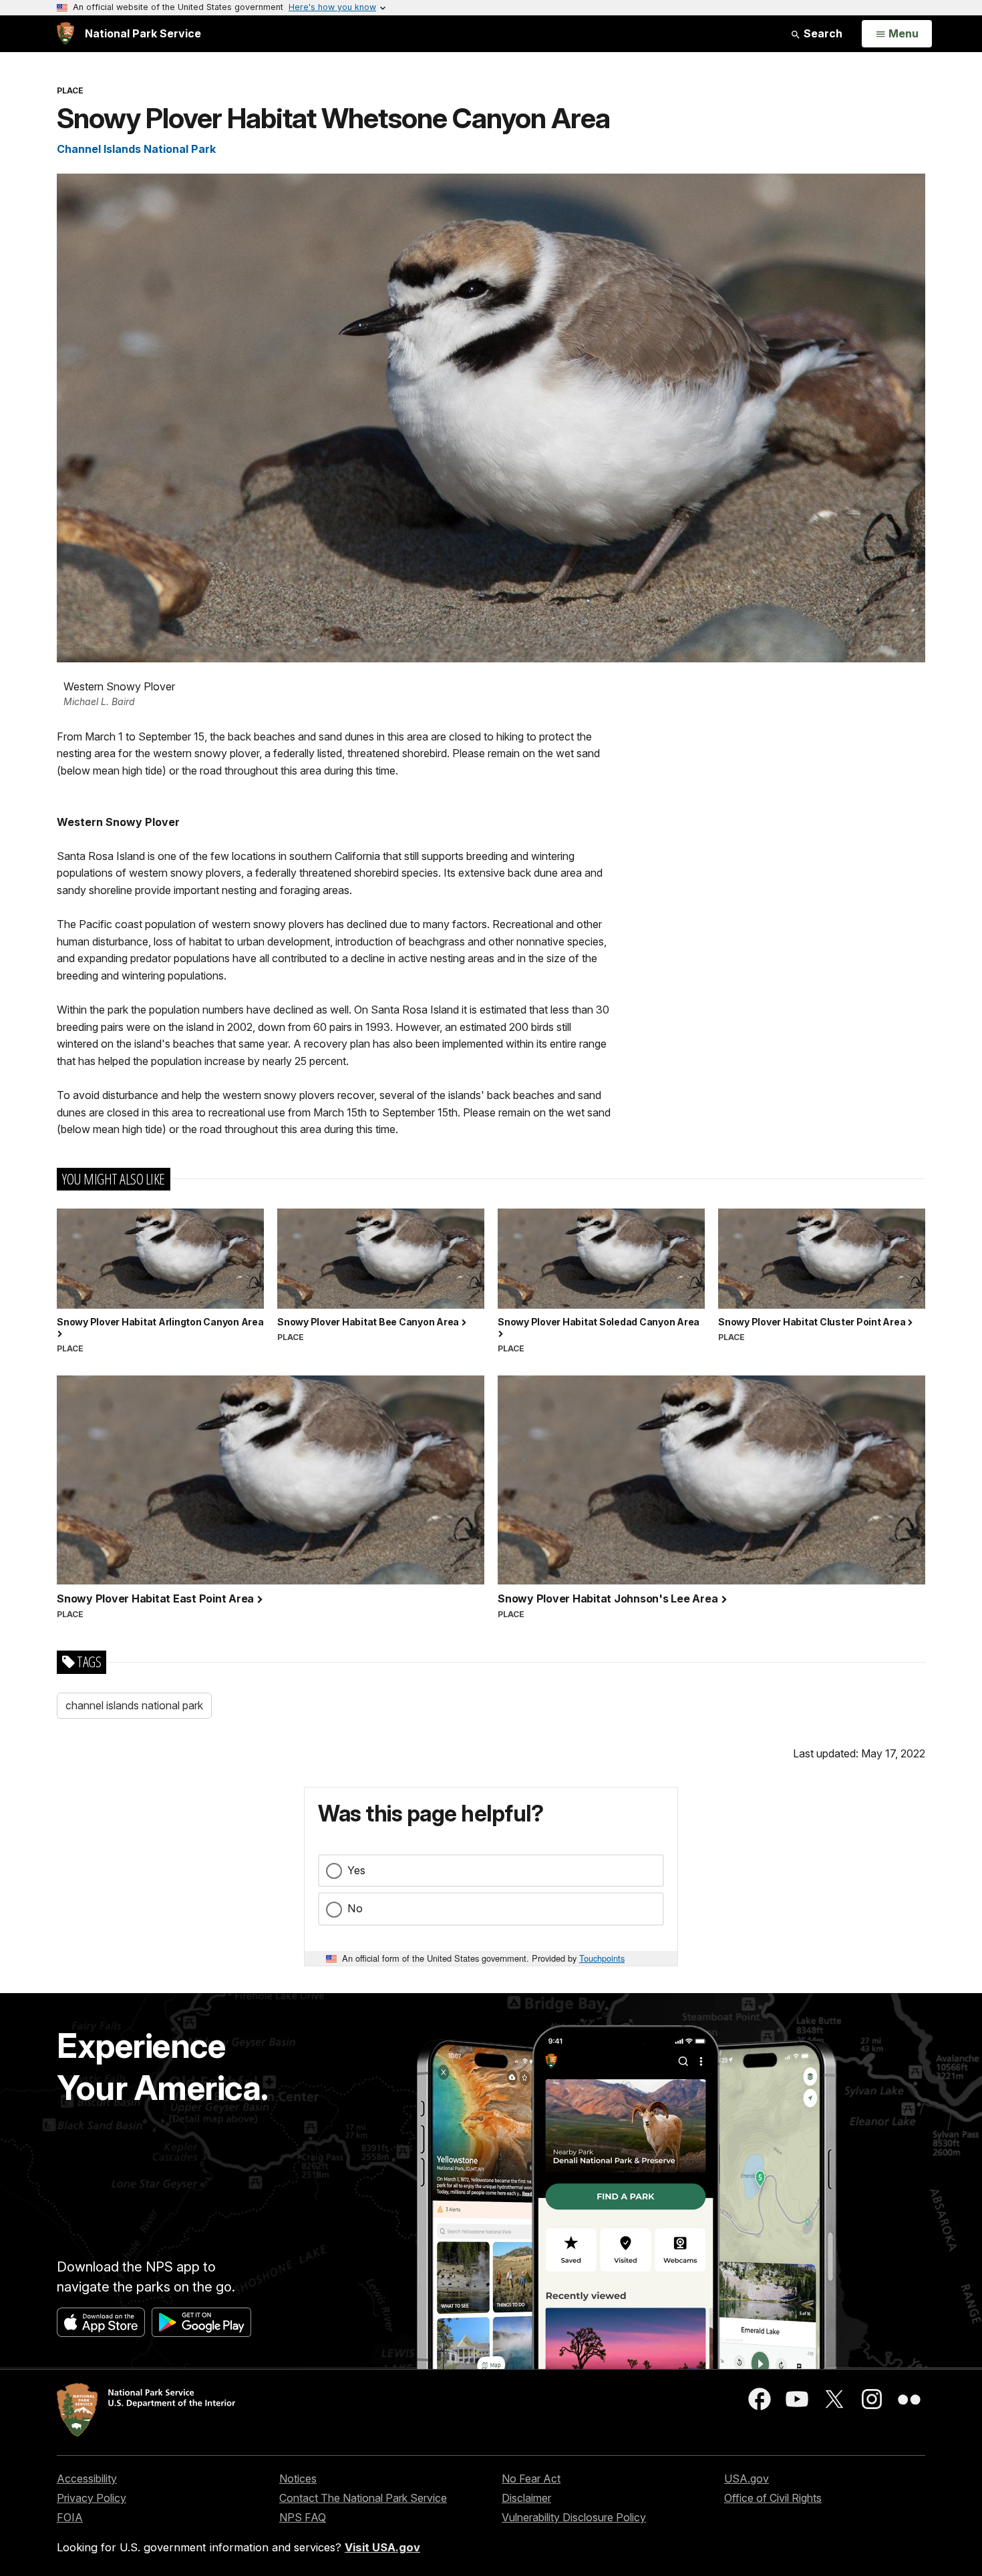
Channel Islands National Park (136, 149)
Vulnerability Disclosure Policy (574, 2517)
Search (822, 33)
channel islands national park (134, 1705)
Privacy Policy (92, 2498)
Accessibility (87, 2479)
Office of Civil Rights (773, 2498)
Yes (356, 1870)
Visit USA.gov (382, 2547)
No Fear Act (531, 2479)
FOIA (70, 2517)
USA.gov (747, 2479)
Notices (298, 2479)
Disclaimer (526, 2498)
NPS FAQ (303, 2517)
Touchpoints (602, 1958)
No (355, 1908)
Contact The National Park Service (363, 2498)
